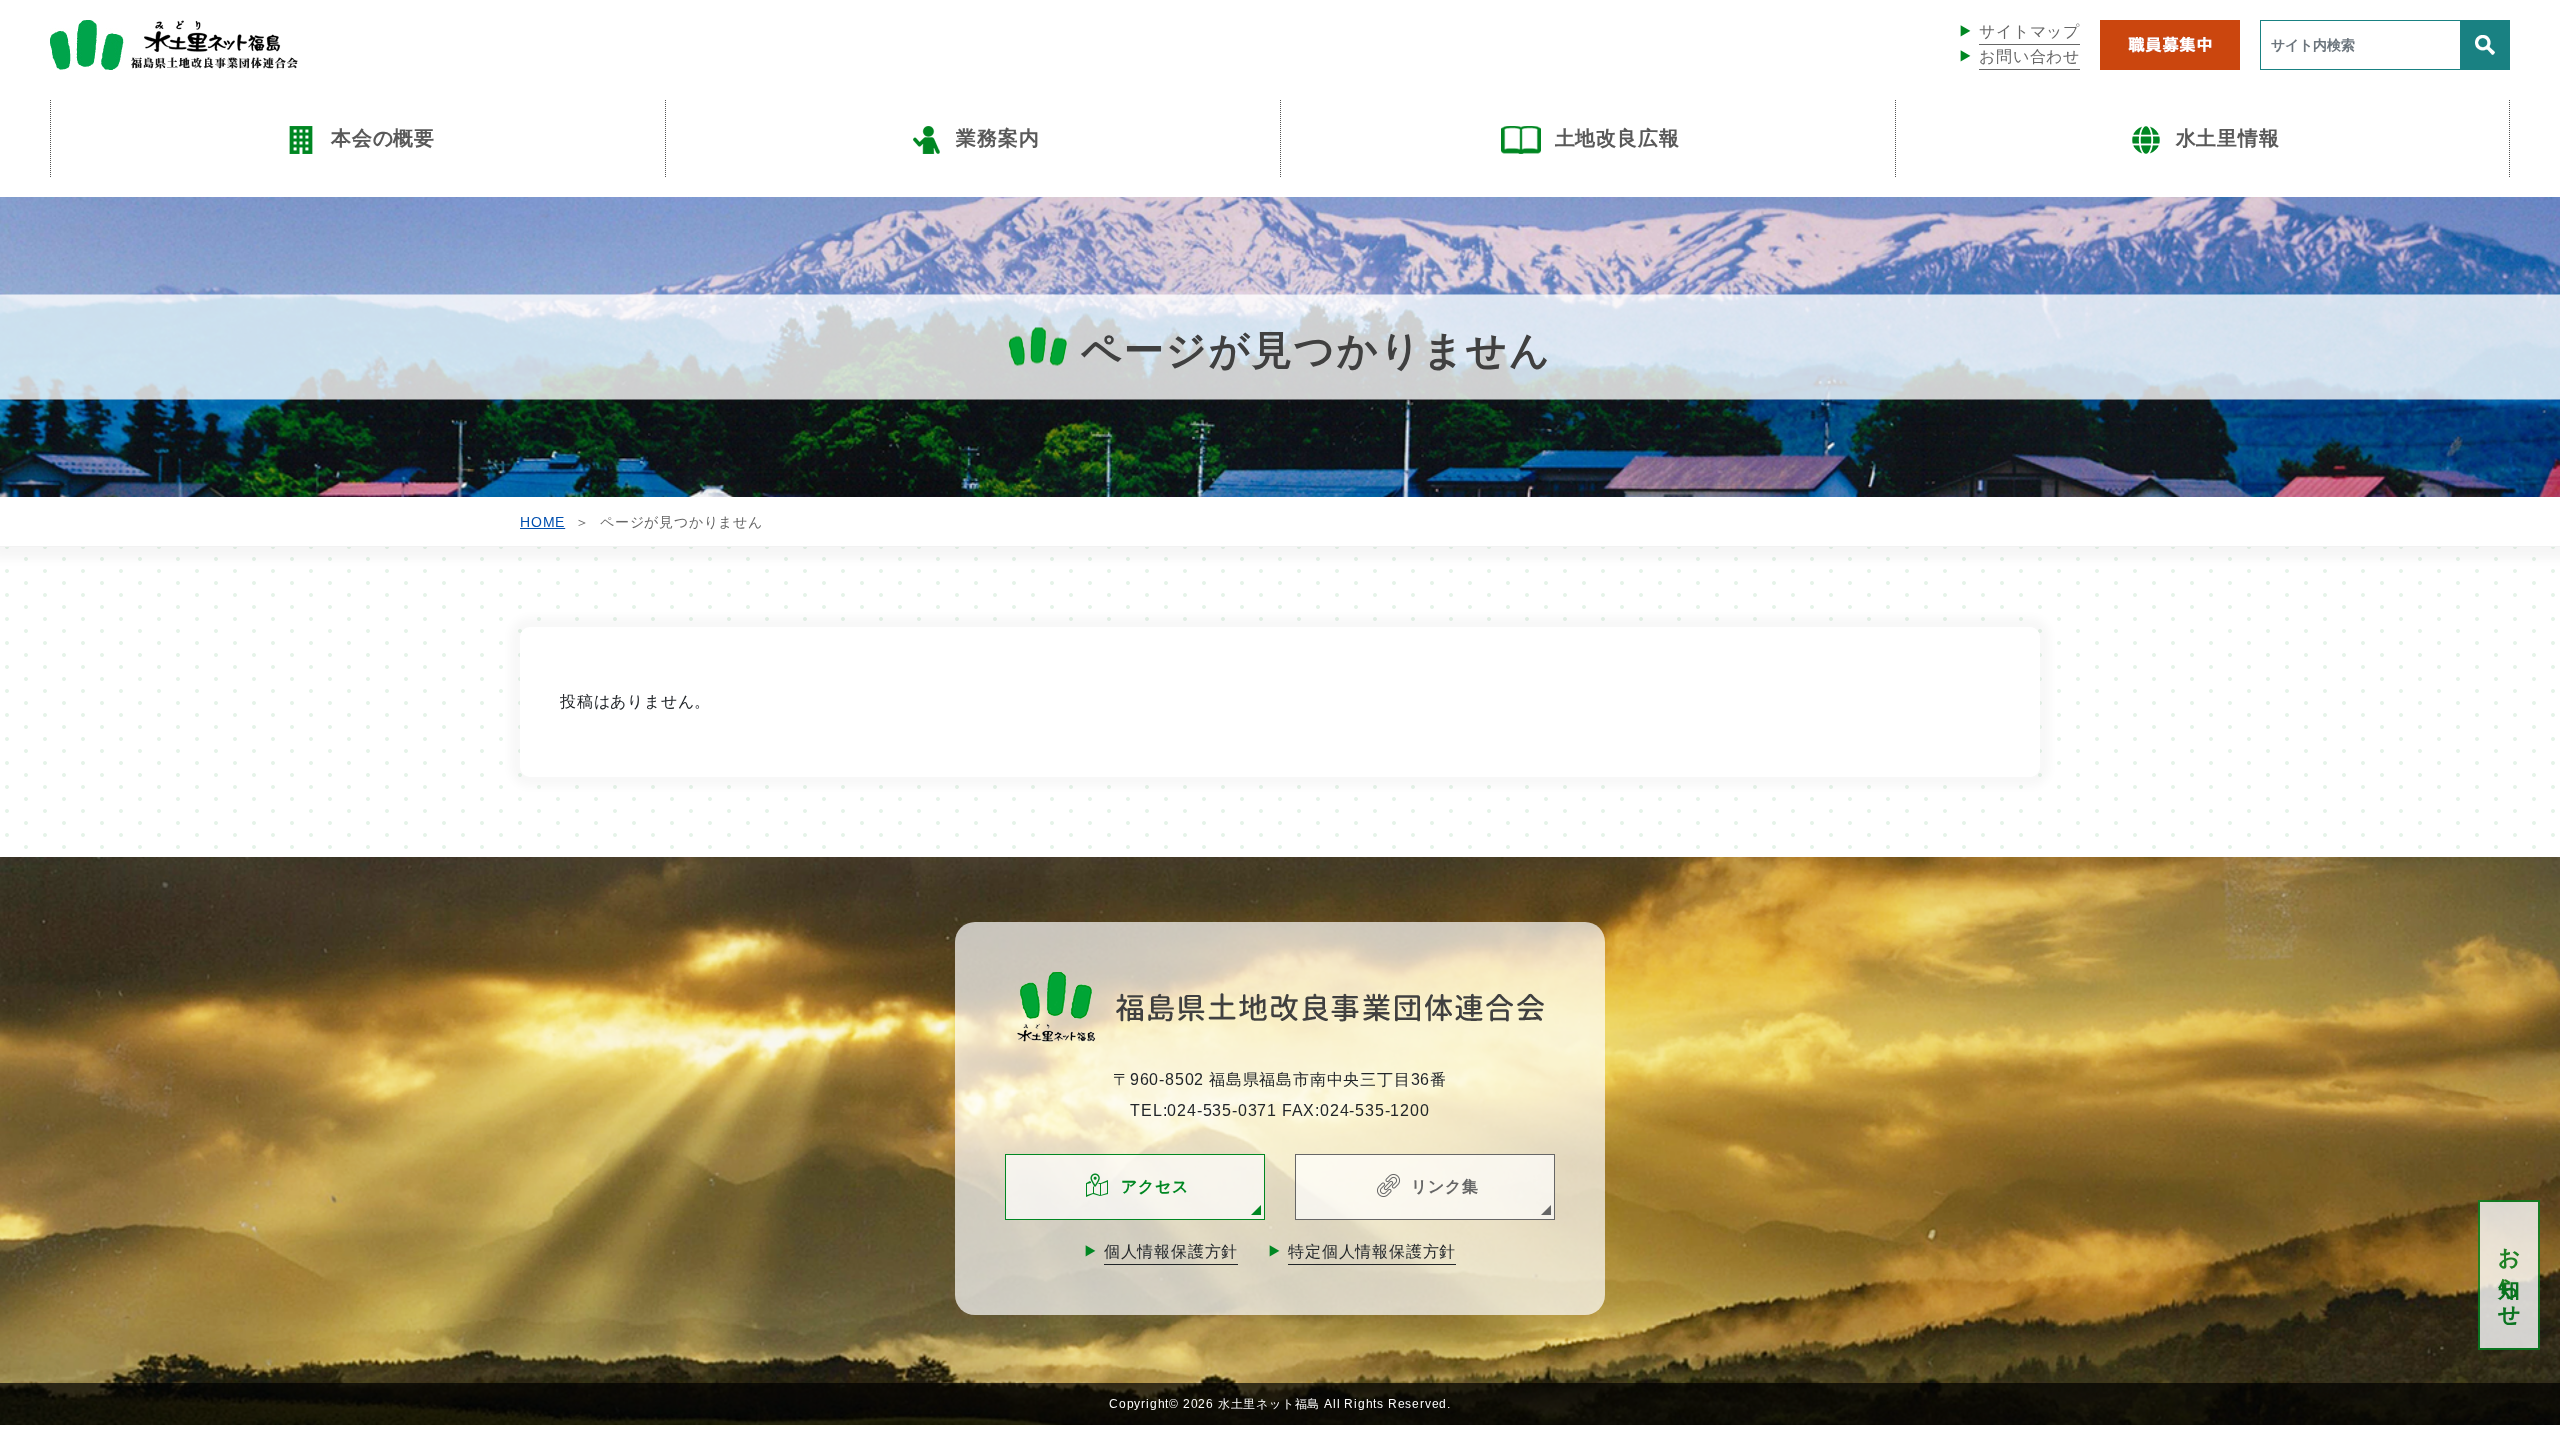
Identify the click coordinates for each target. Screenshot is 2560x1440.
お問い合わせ (2029, 56)
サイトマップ (2029, 31)
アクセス (1154, 1186)
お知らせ (2509, 1275)
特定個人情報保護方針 (1372, 1251)
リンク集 (1444, 1186)
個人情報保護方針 (1171, 1251)
